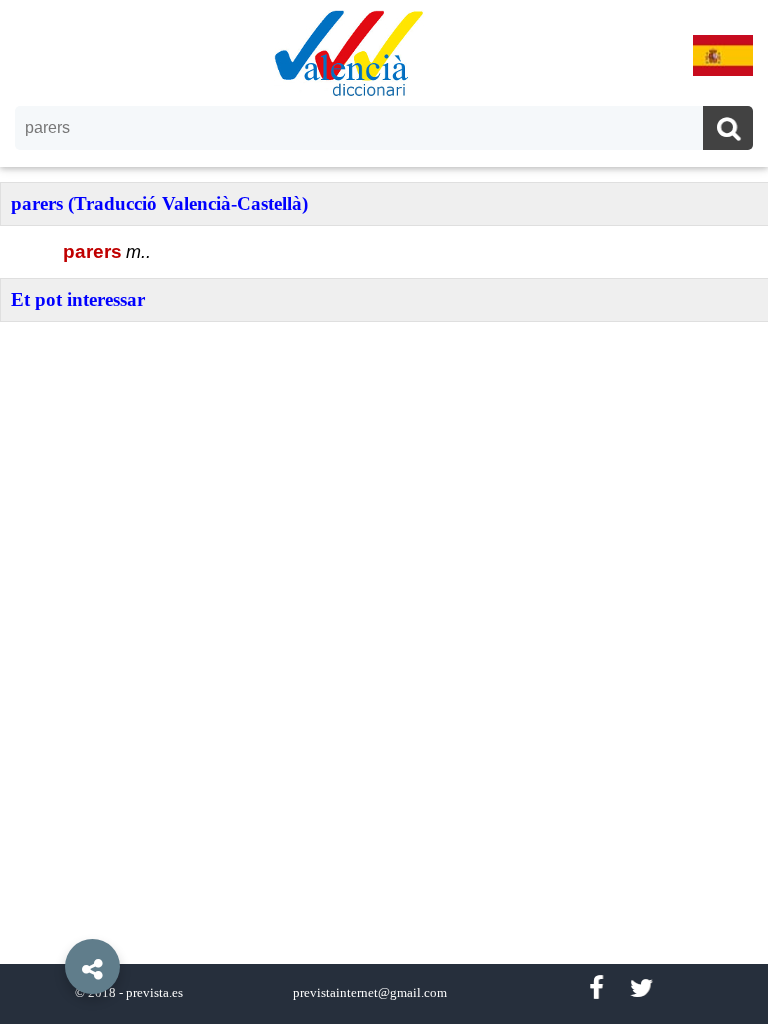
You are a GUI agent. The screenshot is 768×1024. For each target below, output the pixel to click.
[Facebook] (596, 988)
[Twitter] (641, 988)
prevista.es (154, 993)
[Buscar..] (728, 130)
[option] (384, 512)
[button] (50, 921)
